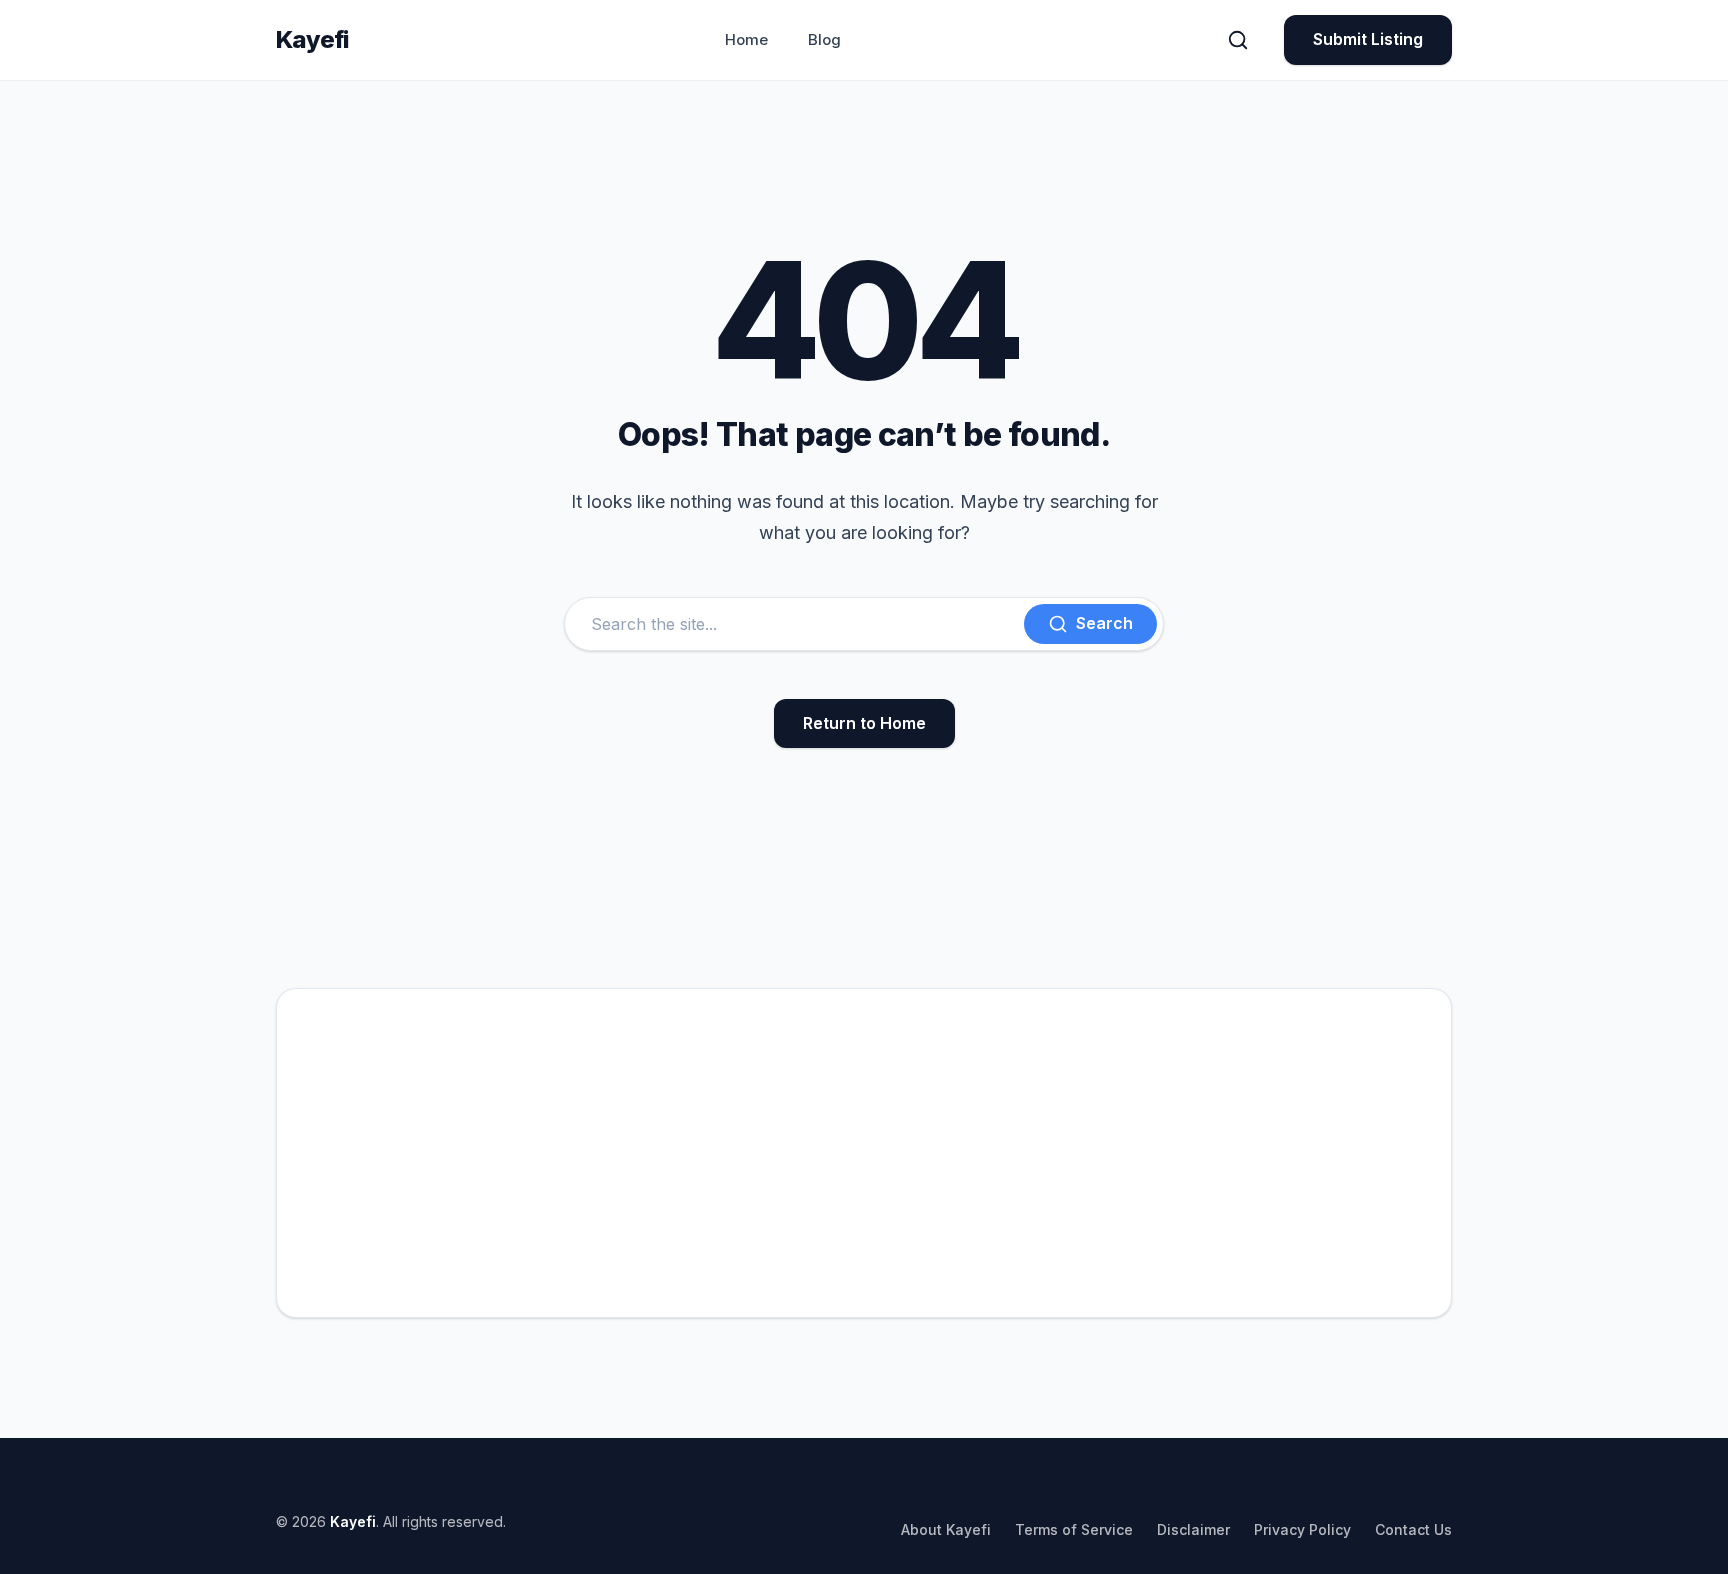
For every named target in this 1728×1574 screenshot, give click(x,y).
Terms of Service (1074, 1529)
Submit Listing (1368, 39)
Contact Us (1413, 1529)
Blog (824, 39)
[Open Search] (1238, 40)
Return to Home (864, 723)
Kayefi (312, 40)
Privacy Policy (1302, 1529)
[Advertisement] (864, 1153)
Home (746, 39)
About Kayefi (946, 1529)
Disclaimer (1193, 1529)
